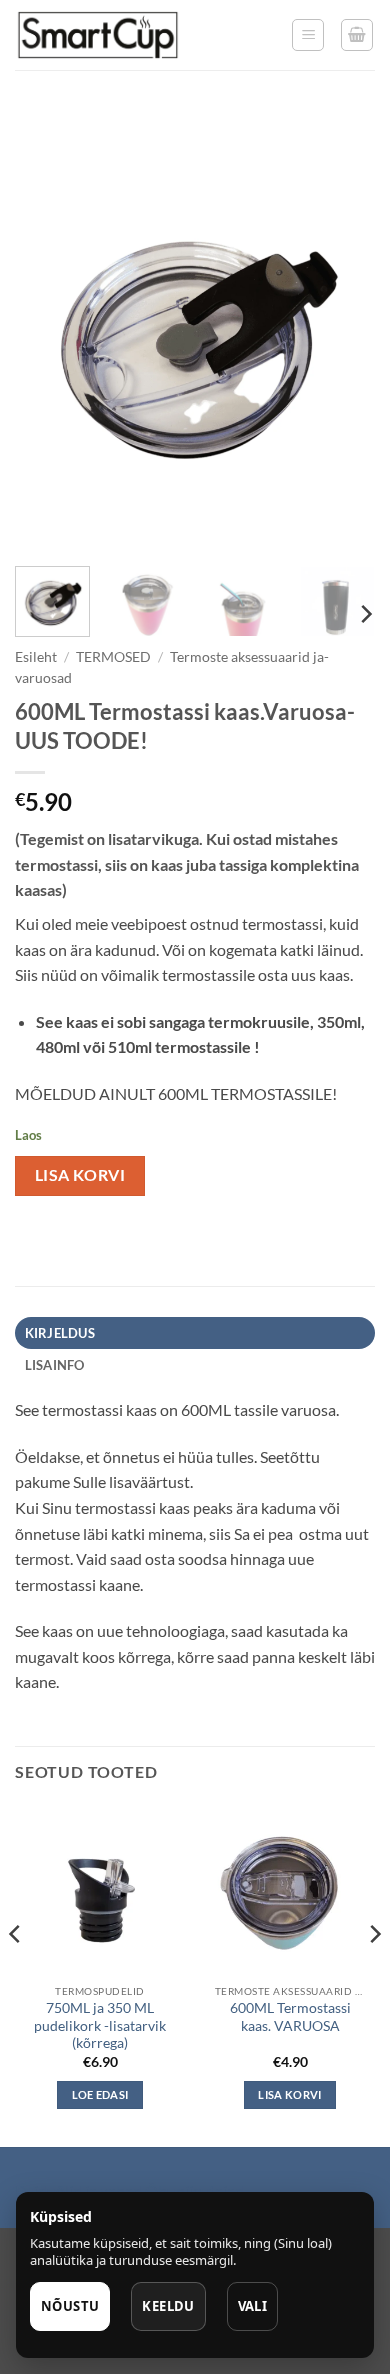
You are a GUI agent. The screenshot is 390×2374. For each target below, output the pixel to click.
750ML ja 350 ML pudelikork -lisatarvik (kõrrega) (100, 2025)
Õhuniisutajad (193, 2190)
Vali (253, 2306)
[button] (308, 35)
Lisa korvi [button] (289, 2094)
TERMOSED (113, 657)
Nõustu (70, 2306)
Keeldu (168, 2306)
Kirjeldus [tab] (60, 1333)
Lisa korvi (80, 1175)
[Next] (343, 331)
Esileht (36, 657)
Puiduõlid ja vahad (78, 2190)
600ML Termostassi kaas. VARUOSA (290, 2017)
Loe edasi (100, 2094)
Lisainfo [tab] (55, 1365)
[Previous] (47, 331)
